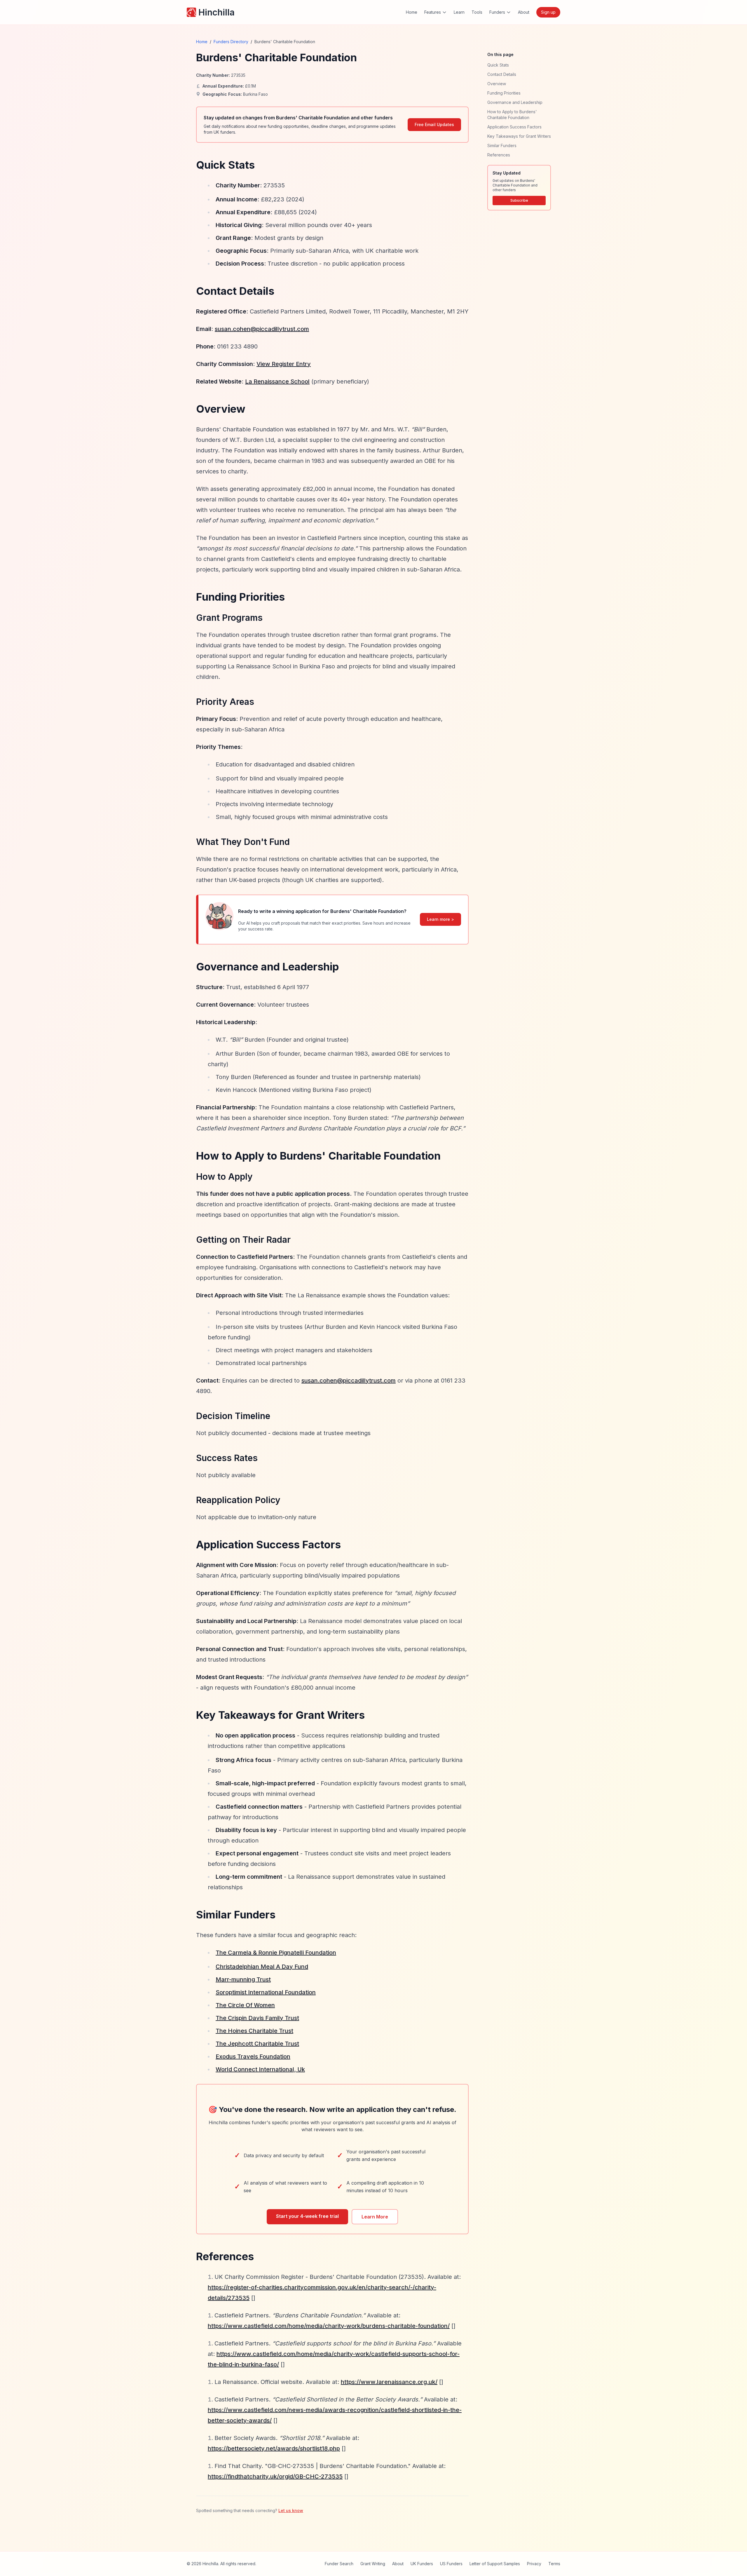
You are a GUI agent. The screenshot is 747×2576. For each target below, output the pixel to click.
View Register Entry (284, 364)
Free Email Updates (434, 124)
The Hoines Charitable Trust (254, 2031)
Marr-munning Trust (243, 1979)
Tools (477, 12)
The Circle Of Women (245, 2005)
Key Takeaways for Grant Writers (519, 136)
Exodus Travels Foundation (253, 2056)
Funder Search (339, 2564)
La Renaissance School (277, 381)
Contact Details (502, 74)
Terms (554, 2564)
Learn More (375, 2217)
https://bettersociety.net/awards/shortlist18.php (274, 2448)
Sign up (548, 12)
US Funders (451, 2564)
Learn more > (440, 919)
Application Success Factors (514, 127)
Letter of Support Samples (495, 2564)
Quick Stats (498, 65)
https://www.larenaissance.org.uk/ (389, 2382)
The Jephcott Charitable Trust (257, 2044)
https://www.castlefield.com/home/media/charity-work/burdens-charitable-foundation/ (329, 2326)
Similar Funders (502, 145)
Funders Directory (231, 42)
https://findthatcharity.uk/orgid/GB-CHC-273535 (275, 2476)
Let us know (291, 2510)
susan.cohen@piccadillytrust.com (262, 329)
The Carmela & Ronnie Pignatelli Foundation (276, 1953)
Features (433, 12)
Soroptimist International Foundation (266, 1992)
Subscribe (519, 200)
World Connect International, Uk (260, 2069)
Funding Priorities (504, 93)
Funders (497, 12)
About (524, 12)
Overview (497, 84)
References (499, 155)
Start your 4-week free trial (307, 2216)
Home (412, 12)
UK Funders (422, 2564)
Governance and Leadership (515, 102)
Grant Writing (373, 2564)
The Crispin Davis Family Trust (257, 2018)
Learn (459, 12)
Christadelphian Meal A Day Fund (262, 1967)
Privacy (534, 2564)
